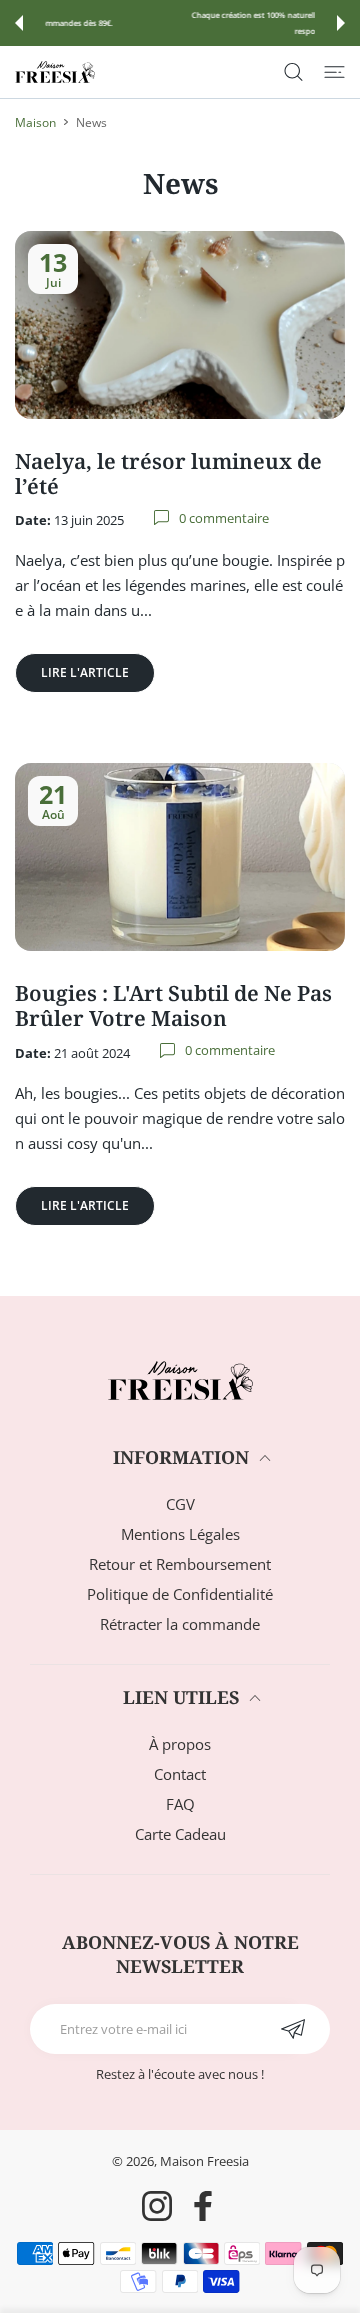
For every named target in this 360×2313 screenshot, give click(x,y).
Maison (35, 122)
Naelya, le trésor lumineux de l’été (168, 473)
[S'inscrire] (292, 2029)
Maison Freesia (204, 2161)
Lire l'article (85, 672)
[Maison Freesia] (55, 72)
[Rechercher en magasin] (293, 72)
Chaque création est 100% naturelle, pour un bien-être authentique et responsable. (182, 23)
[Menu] (334, 72)
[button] (19, 23)
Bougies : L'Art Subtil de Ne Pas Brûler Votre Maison (173, 1005)
